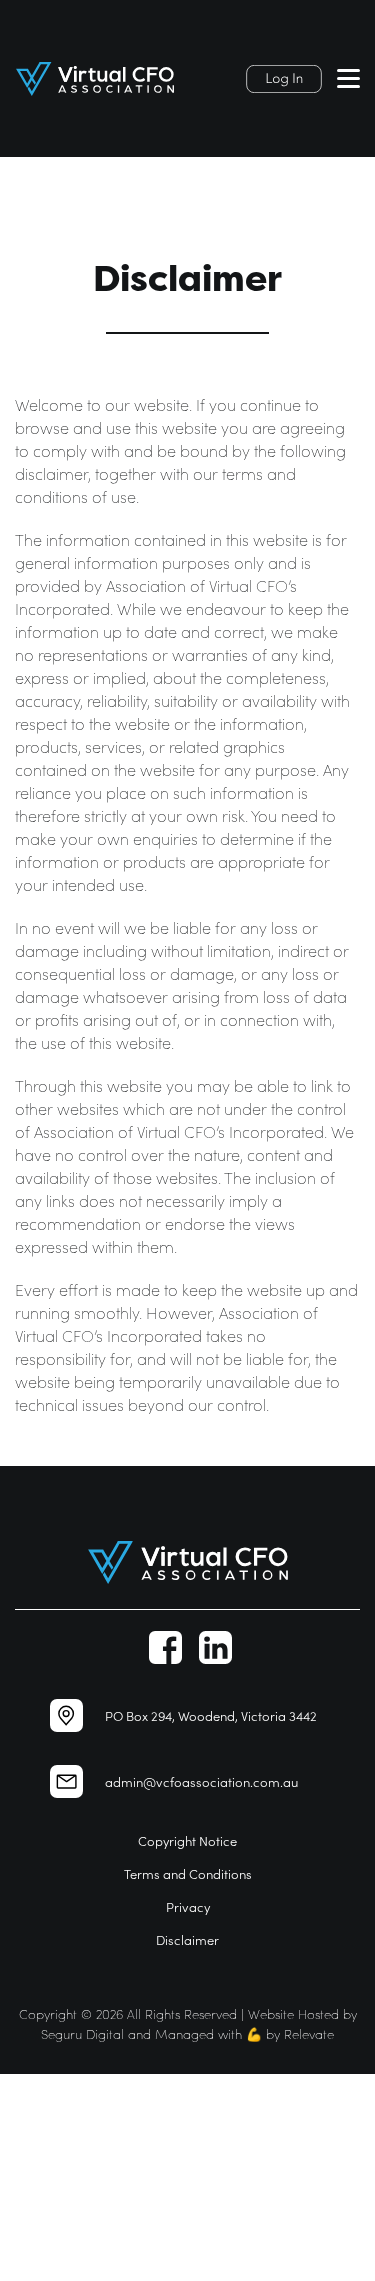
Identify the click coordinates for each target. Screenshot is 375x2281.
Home (23, 2085)
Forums (27, 2269)
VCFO (20, 2108)
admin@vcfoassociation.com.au (201, 1781)
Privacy (188, 1906)
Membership (46, 2200)
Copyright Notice (187, 1840)
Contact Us (39, 2246)
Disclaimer (187, 1939)
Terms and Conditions (188, 1873)
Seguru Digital (82, 2033)
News (20, 2223)
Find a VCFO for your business (107, 2131)
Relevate (309, 2033)
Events (23, 2177)
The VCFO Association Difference (116, 2154)
